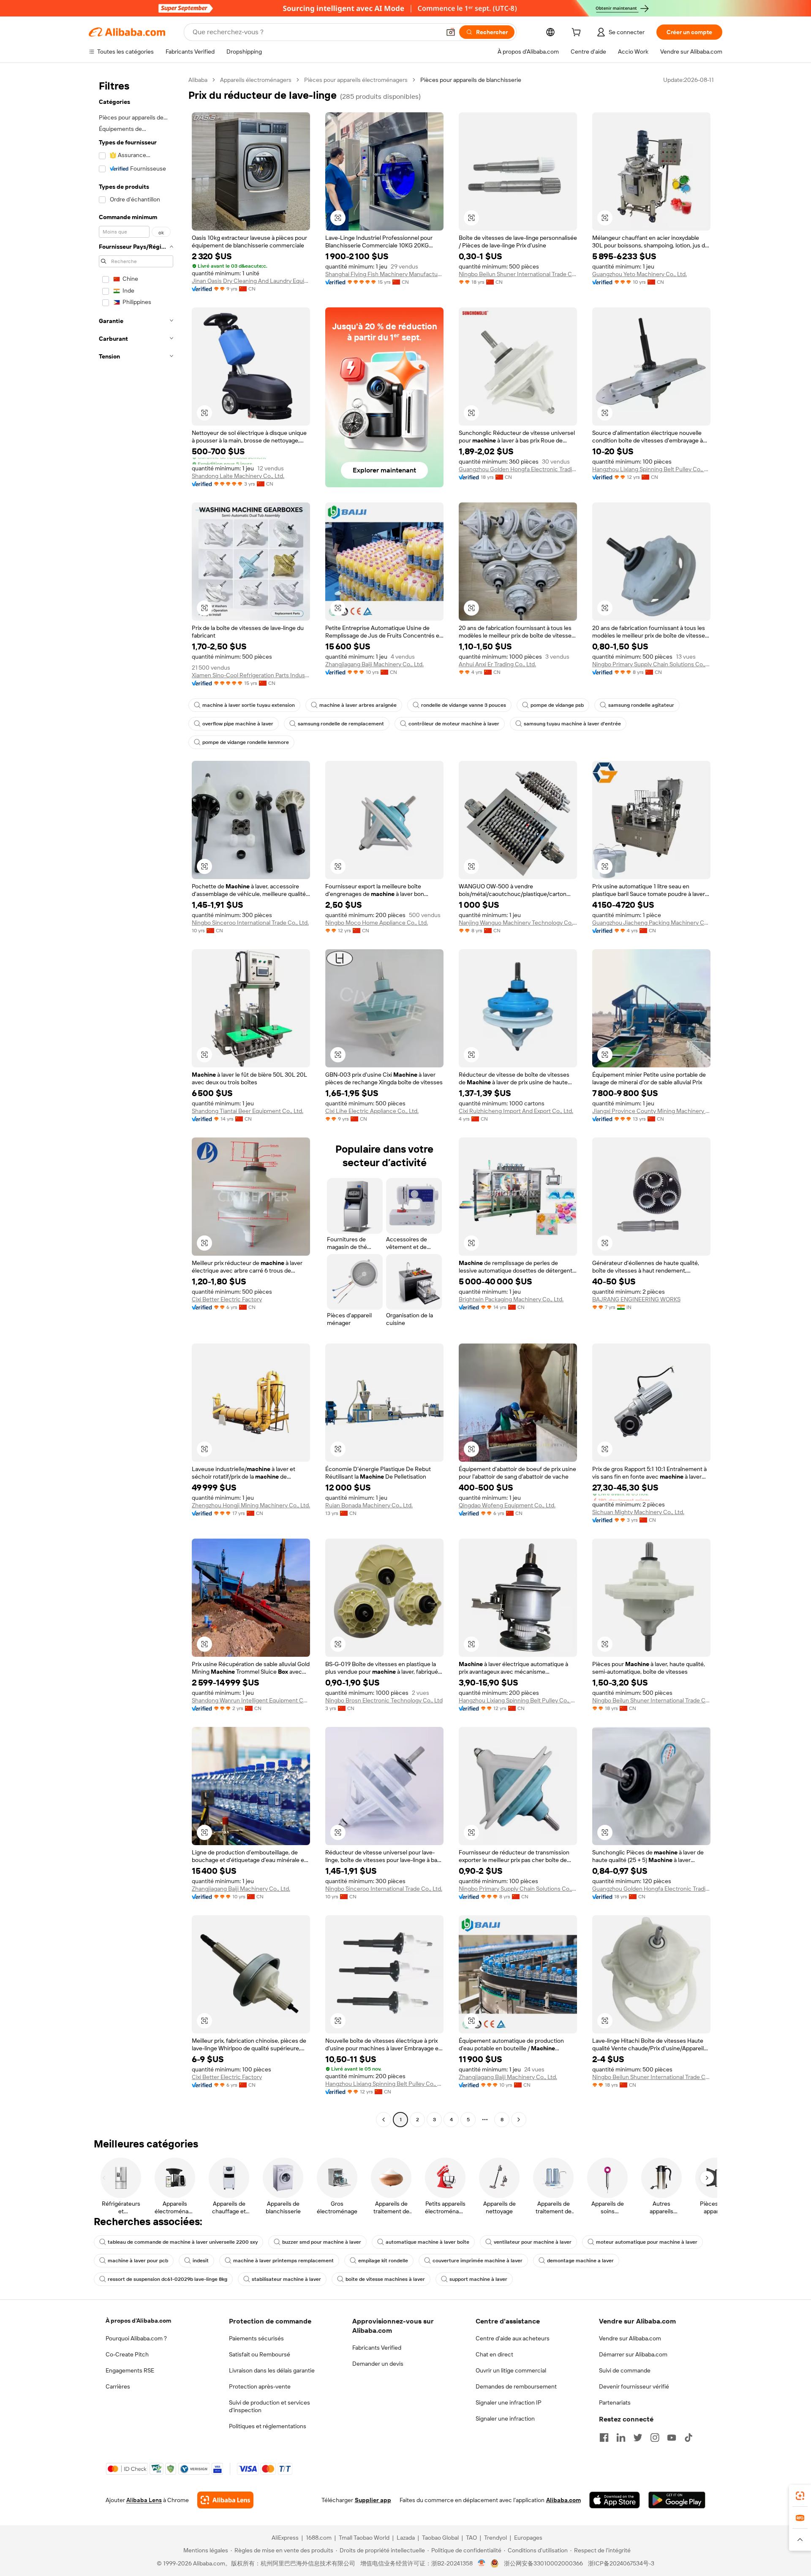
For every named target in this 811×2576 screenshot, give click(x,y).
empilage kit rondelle (383, 2261)
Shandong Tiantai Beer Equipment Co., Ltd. (248, 1111)
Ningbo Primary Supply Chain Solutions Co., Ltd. (651, 664)
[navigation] (136, 1101)
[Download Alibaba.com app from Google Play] (677, 2500)
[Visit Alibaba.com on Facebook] (604, 2438)
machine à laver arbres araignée (358, 705)
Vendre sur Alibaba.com (630, 2338)
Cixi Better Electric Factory (227, 1299)
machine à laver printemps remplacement (283, 2261)
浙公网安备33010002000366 (543, 2563)
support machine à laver (478, 2279)
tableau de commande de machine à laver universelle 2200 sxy (183, 2242)
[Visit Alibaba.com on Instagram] (655, 2438)
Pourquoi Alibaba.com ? (136, 2338)
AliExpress (285, 2538)
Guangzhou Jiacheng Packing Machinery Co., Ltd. (651, 923)
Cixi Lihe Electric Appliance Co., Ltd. (372, 1111)
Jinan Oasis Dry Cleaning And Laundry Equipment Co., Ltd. (251, 281)
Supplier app (373, 2500)
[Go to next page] (519, 2120)
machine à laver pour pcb (138, 2261)
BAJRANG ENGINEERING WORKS (636, 1299)
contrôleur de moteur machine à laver (454, 724)
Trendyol (495, 2538)
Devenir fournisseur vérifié (634, 2386)
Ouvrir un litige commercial (511, 2370)
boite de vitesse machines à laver (385, 2279)
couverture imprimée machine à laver (478, 2261)
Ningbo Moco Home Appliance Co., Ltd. (377, 923)
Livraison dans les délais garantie (272, 2370)
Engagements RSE (130, 2370)
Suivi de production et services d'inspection (269, 2406)
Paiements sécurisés (256, 2338)
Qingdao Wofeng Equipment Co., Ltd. (507, 1505)
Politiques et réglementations (268, 2426)
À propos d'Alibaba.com (138, 2321)
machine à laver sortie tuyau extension (249, 705)
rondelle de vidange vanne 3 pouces (464, 705)
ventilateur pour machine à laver (533, 2242)
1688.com (319, 2538)
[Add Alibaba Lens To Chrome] (225, 2500)
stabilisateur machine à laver (286, 2279)
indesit (201, 2261)
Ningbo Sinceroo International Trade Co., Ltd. (250, 923)
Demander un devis (378, 2364)
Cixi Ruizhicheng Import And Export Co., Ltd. (516, 1111)
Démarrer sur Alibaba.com (633, 2354)
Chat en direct (494, 2354)
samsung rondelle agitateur (641, 705)
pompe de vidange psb (557, 705)
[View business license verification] (482, 2563)
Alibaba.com (563, 2500)
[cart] (578, 33)
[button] (451, 32)
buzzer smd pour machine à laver (322, 2242)
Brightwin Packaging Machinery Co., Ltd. (511, 1299)
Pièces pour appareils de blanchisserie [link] (471, 80)
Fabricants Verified (377, 2348)
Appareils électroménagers (256, 80)
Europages (528, 2538)
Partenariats (615, 2402)
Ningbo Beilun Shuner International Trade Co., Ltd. (518, 274)
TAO (471, 2538)
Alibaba (198, 80)
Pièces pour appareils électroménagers (356, 80)
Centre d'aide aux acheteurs (513, 2338)
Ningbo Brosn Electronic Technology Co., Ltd (384, 1700)
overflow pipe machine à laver (238, 724)
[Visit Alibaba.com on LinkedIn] (621, 2438)
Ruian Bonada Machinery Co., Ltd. (369, 1505)
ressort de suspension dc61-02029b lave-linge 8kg (167, 2279)
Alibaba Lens (144, 2500)
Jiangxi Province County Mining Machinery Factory (651, 1111)
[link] (800, 2496)
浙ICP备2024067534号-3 (621, 2563)
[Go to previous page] (384, 2120)
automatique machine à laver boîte (427, 2242)
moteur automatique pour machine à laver (647, 2242)
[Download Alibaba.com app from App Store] (615, 2500)
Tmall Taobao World (364, 2538)
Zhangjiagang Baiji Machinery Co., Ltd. (374, 664)
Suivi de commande (625, 2370)
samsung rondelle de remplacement (341, 724)
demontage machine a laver (580, 2261)
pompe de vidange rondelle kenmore (246, 742)
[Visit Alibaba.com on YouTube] (672, 2438)
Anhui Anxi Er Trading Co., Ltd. (497, 664)
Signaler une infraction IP (509, 2402)
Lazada (406, 2538)
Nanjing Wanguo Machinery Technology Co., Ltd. (518, 923)
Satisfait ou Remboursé (260, 2354)
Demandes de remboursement (516, 2386)
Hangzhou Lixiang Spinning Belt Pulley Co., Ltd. (651, 469)
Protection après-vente (260, 2386)
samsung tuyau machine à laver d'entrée (572, 724)
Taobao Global (440, 2538)
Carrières (118, 2386)
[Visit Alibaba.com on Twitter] (638, 2438)
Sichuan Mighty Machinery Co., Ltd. (638, 1512)
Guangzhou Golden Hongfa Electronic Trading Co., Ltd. (518, 469)
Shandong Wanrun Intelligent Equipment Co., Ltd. (251, 1700)
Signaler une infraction (505, 2419)
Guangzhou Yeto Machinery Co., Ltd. (640, 274)
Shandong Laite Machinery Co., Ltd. (238, 476)
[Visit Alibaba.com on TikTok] (689, 2438)
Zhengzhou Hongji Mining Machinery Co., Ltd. (251, 1505)
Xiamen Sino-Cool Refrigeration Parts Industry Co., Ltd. (251, 675)
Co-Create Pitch (127, 2354)
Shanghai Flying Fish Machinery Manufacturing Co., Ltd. (384, 274)
